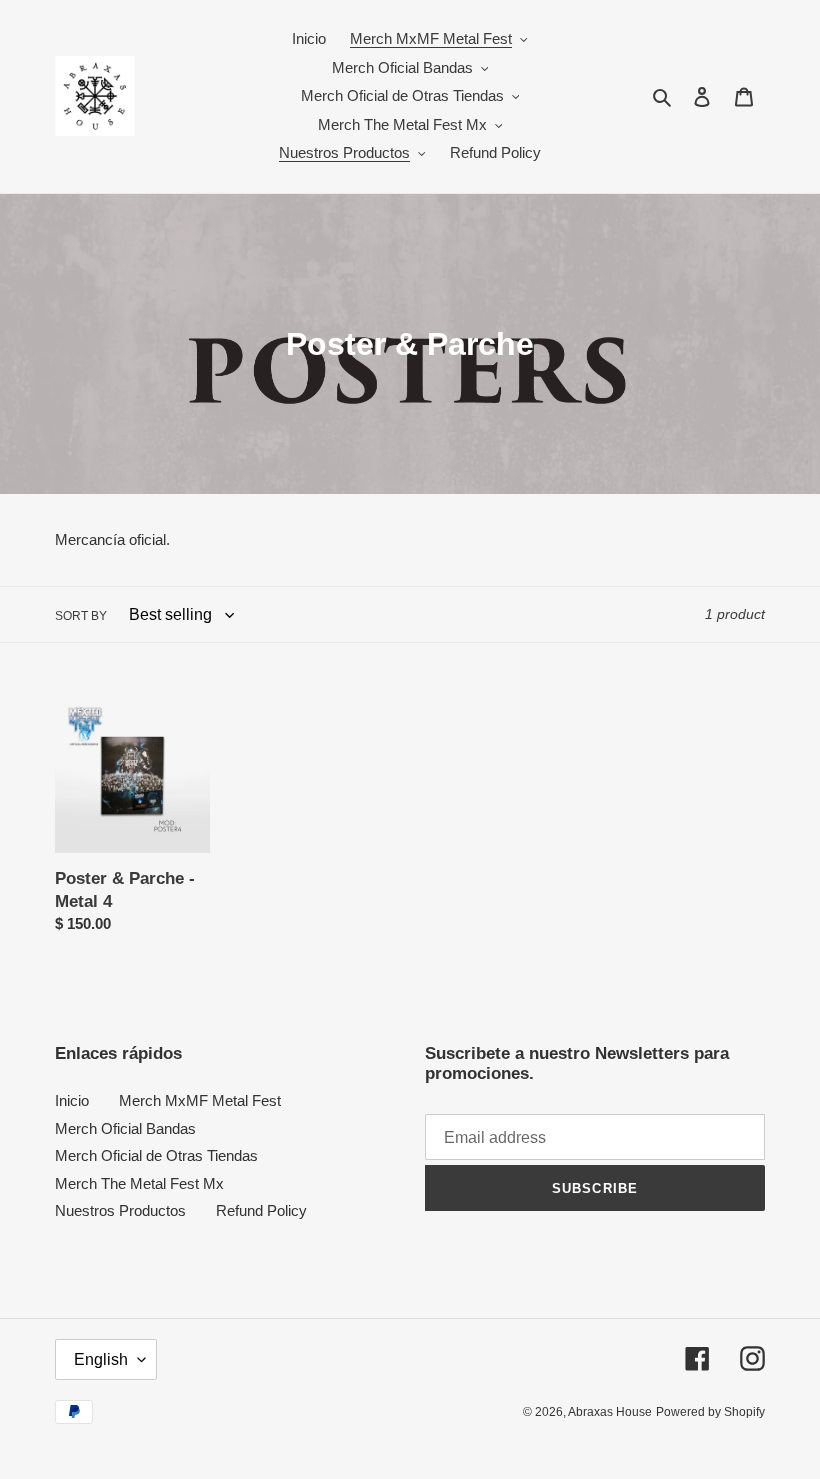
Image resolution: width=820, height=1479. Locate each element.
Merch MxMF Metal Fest (200, 1100)
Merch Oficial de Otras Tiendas (156, 1155)
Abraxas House (610, 1412)
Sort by (81, 616)
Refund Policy (261, 1210)
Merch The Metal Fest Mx (139, 1183)
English (101, 1359)
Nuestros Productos (120, 1210)
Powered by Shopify (710, 1412)
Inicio (72, 1100)
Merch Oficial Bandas (125, 1128)
